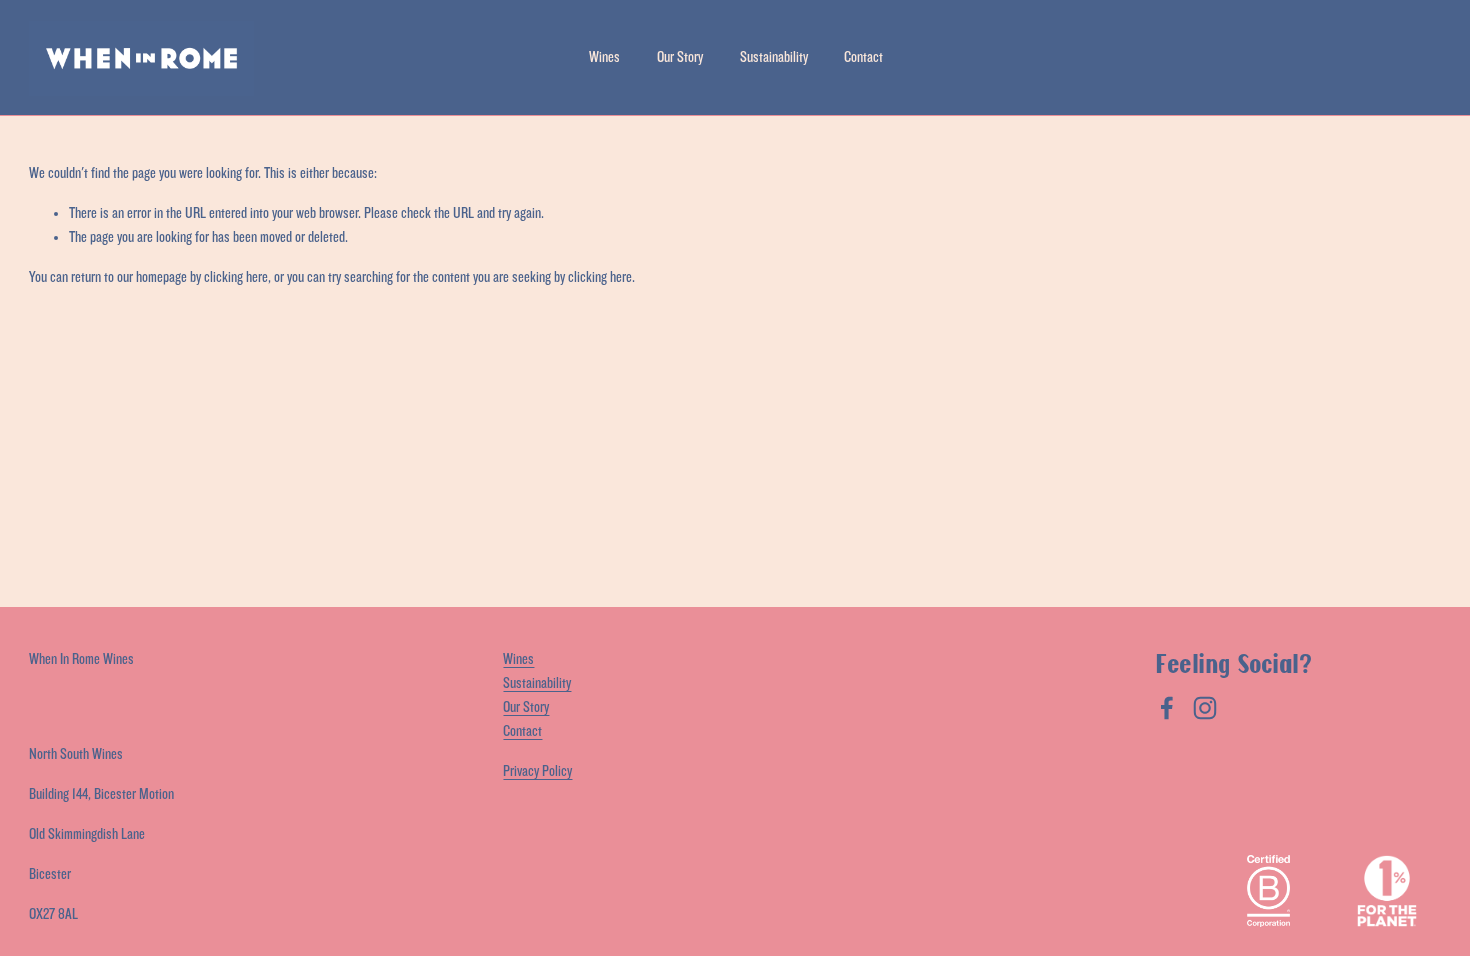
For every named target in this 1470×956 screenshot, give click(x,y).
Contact (863, 57)
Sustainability (774, 57)
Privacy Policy (537, 771)
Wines (604, 57)
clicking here (236, 277)
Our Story (680, 57)
